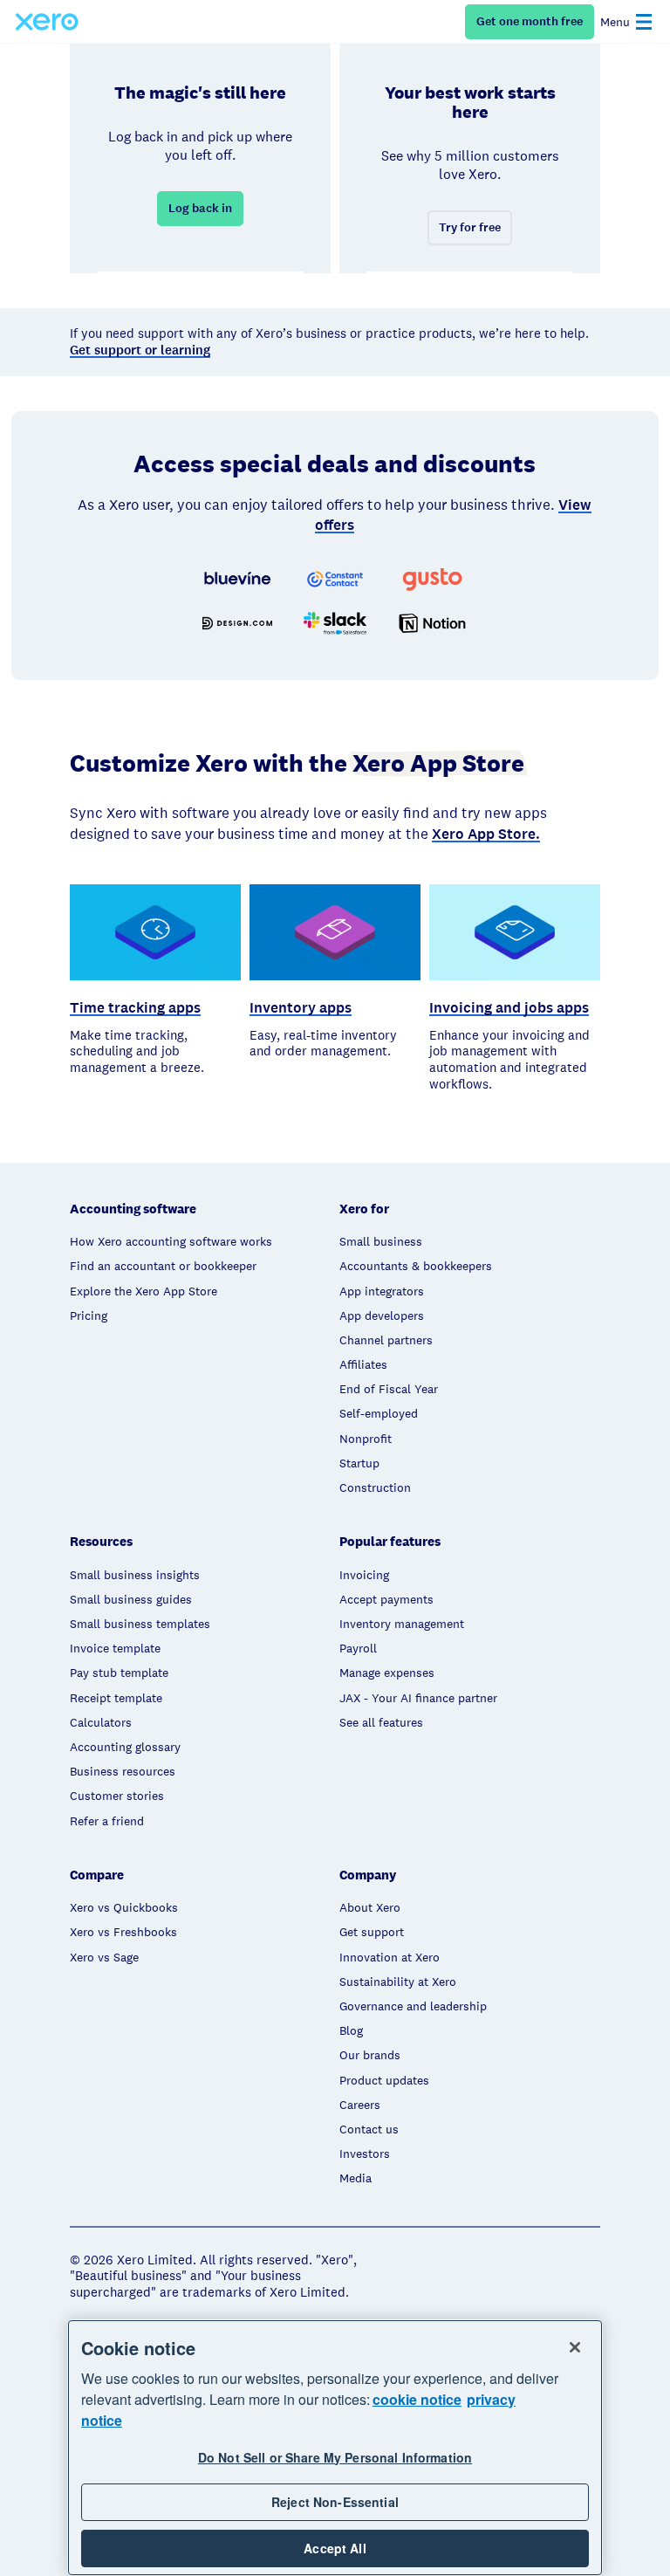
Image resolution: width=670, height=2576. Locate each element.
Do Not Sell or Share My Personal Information (335, 2457)
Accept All (335, 2548)
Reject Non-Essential (335, 2502)
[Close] (575, 2347)
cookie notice (417, 2399)
